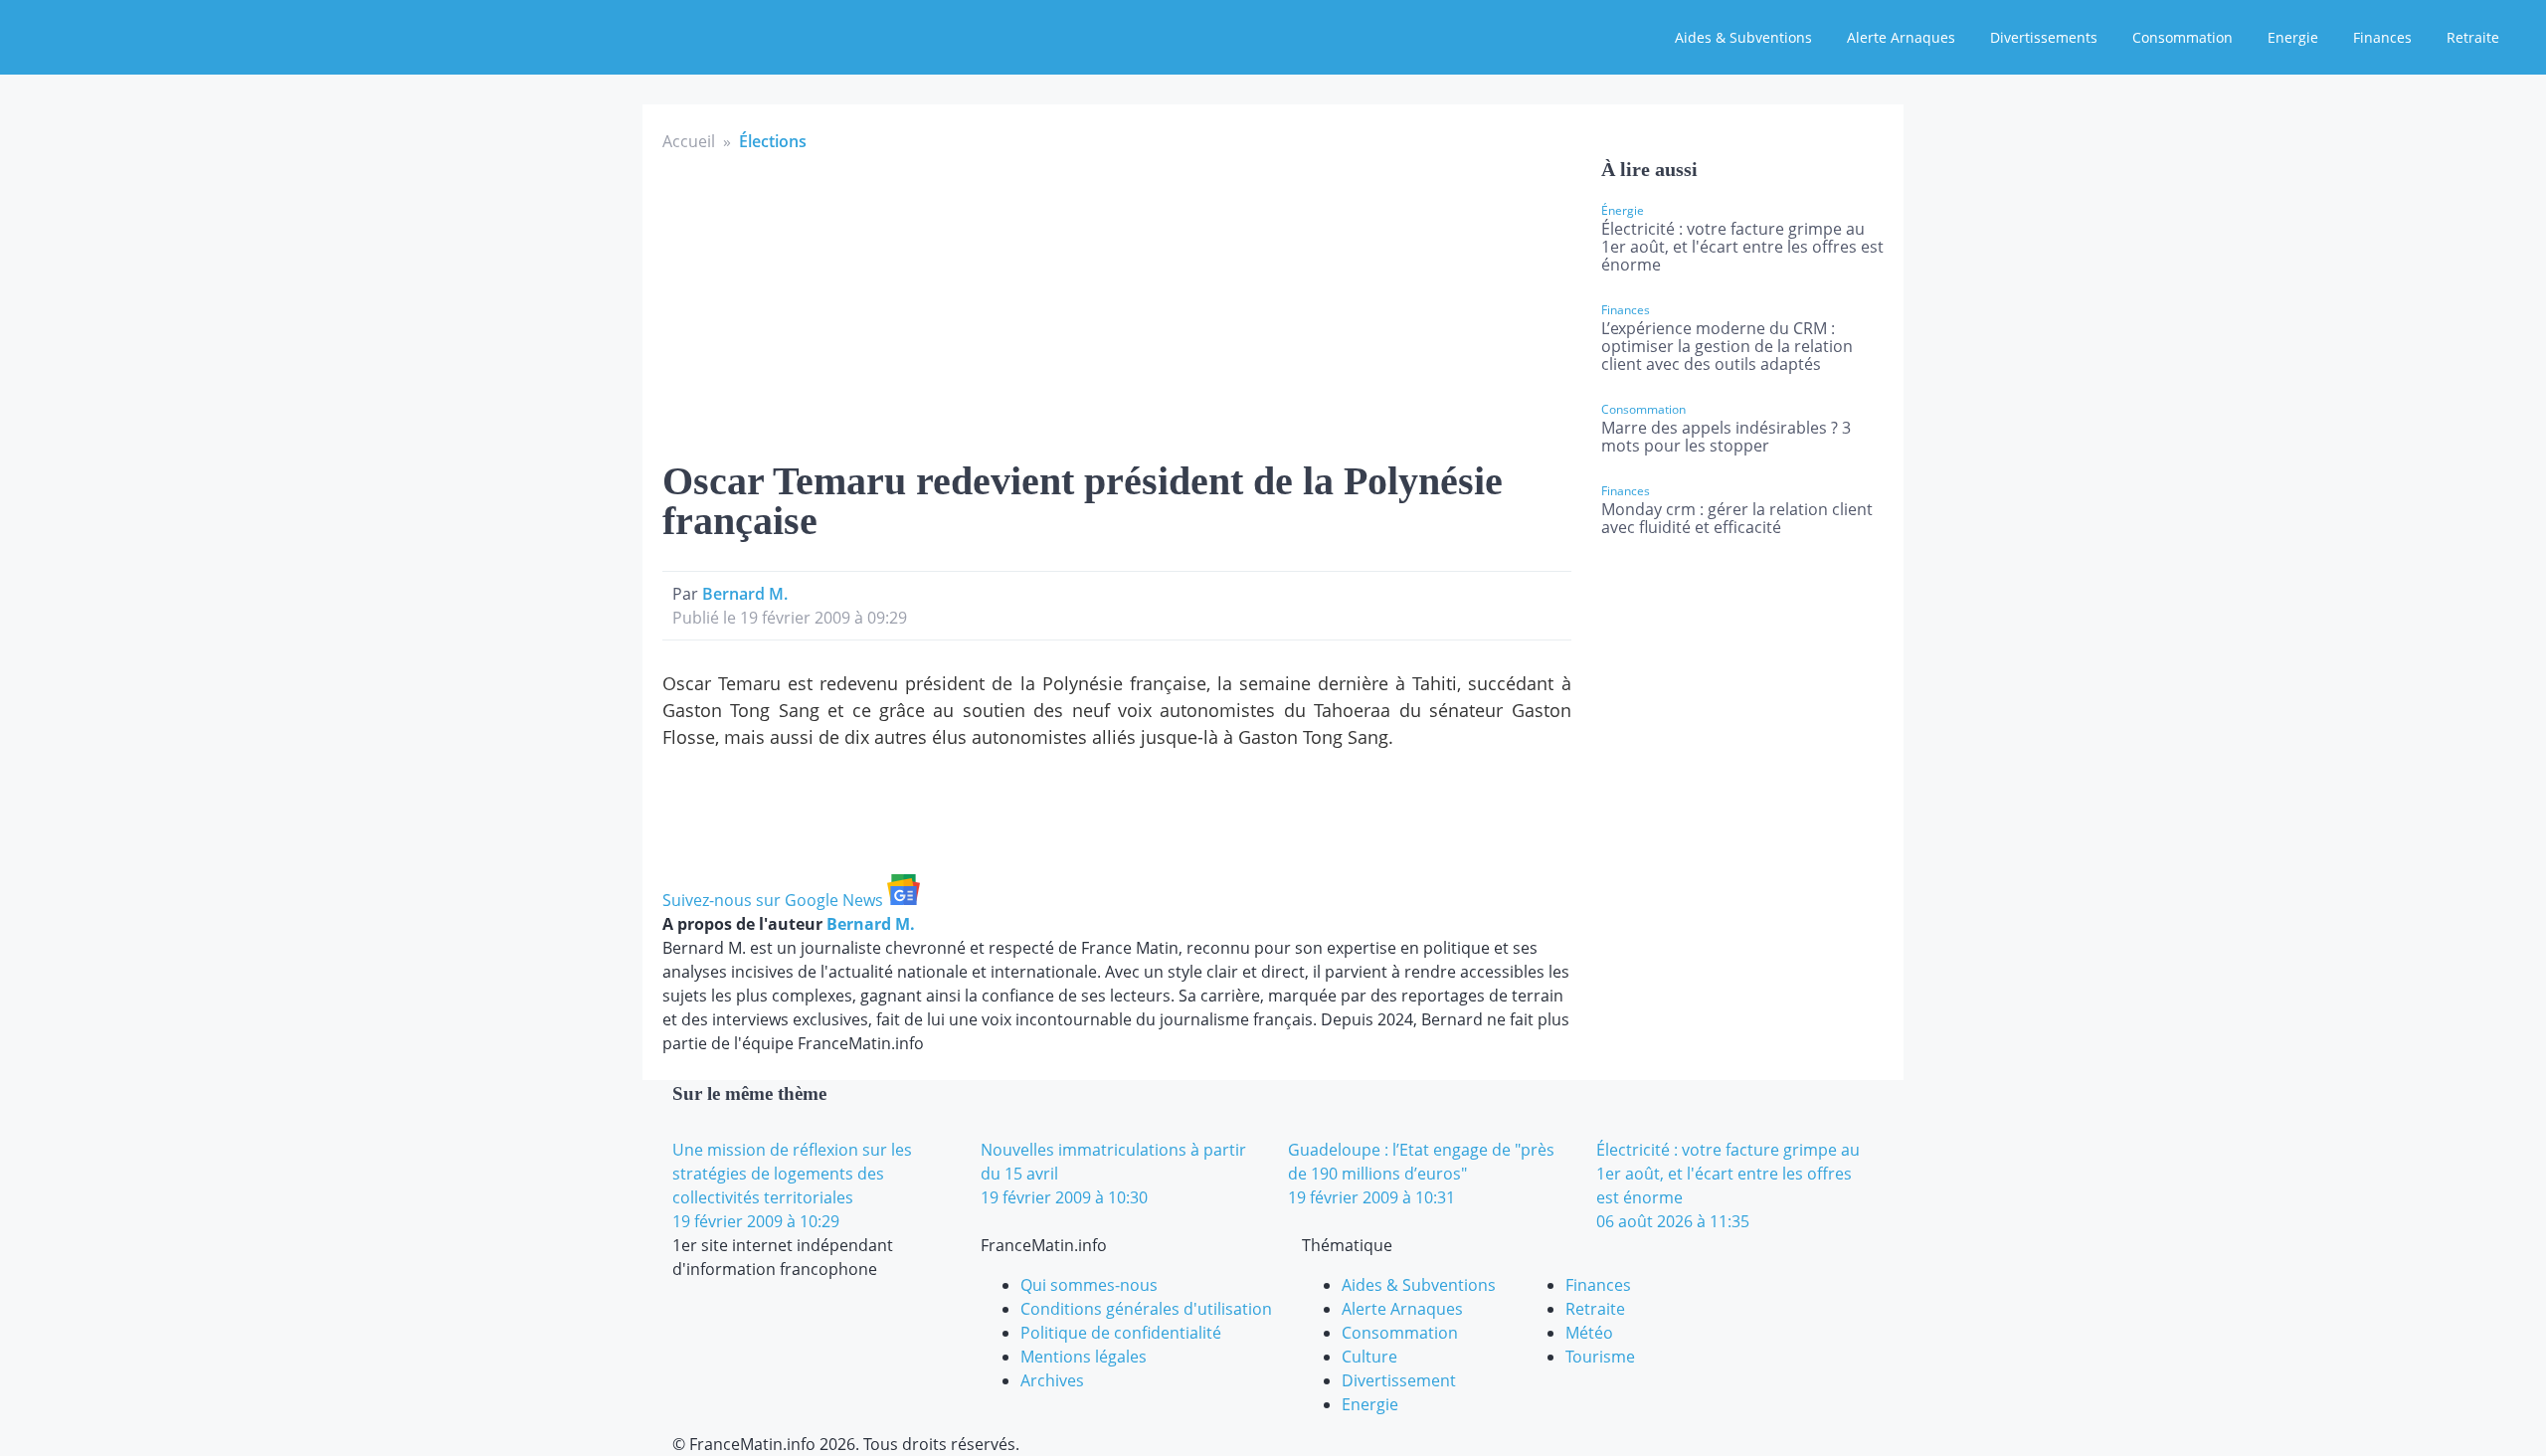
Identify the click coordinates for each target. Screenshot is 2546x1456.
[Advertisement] (1117, 302)
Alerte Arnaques (1901, 37)
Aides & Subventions (1743, 37)
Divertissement (1399, 1380)
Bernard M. (745, 594)
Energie (2293, 37)
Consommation (2182, 37)
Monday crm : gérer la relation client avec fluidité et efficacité (1737, 518)
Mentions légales (1084, 1357)
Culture (1369, 1357)
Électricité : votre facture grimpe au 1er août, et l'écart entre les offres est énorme (1742, 247)
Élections (773, 141)
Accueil (689, 141)
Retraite (2473, 37)
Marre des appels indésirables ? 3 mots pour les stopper (1726, 437)
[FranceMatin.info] (146, 35)
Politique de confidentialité (1121, 1333)
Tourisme (1600, 1357)
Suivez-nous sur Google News (775, 900)
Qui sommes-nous (1089, 1285)
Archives (1052, 1380)
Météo (1589, 1333)
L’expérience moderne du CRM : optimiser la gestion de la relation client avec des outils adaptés (1727, 346)
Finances (2382, 37)
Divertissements (2044, 37)
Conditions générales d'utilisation (1146, 1309)
